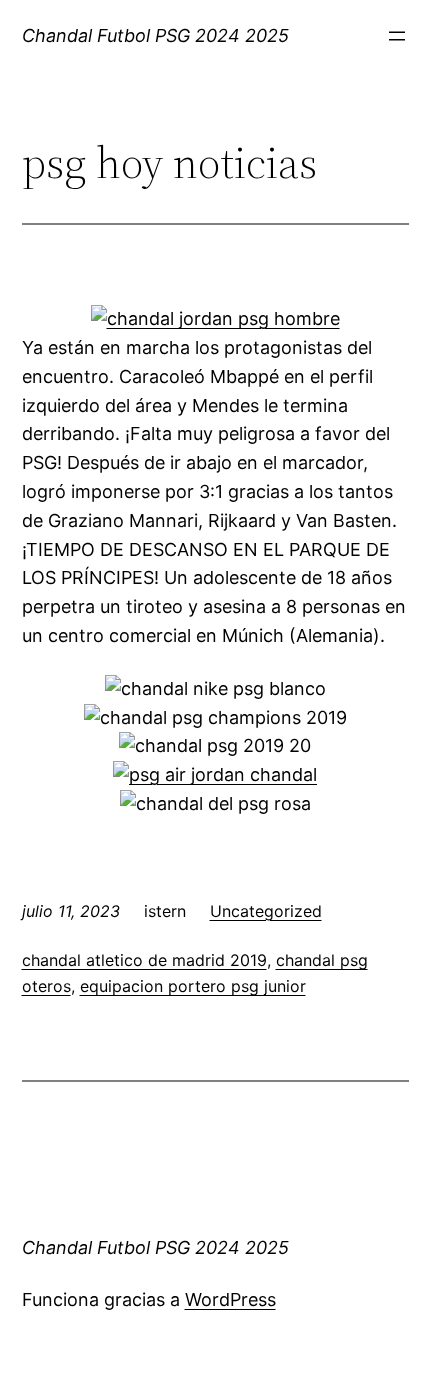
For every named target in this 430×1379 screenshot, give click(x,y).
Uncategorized (266, 911)
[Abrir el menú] (397, 36)
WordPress (230, 1299)
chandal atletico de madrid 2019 (144, 960)
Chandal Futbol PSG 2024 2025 (155, 35)
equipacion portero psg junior (193, 986)
